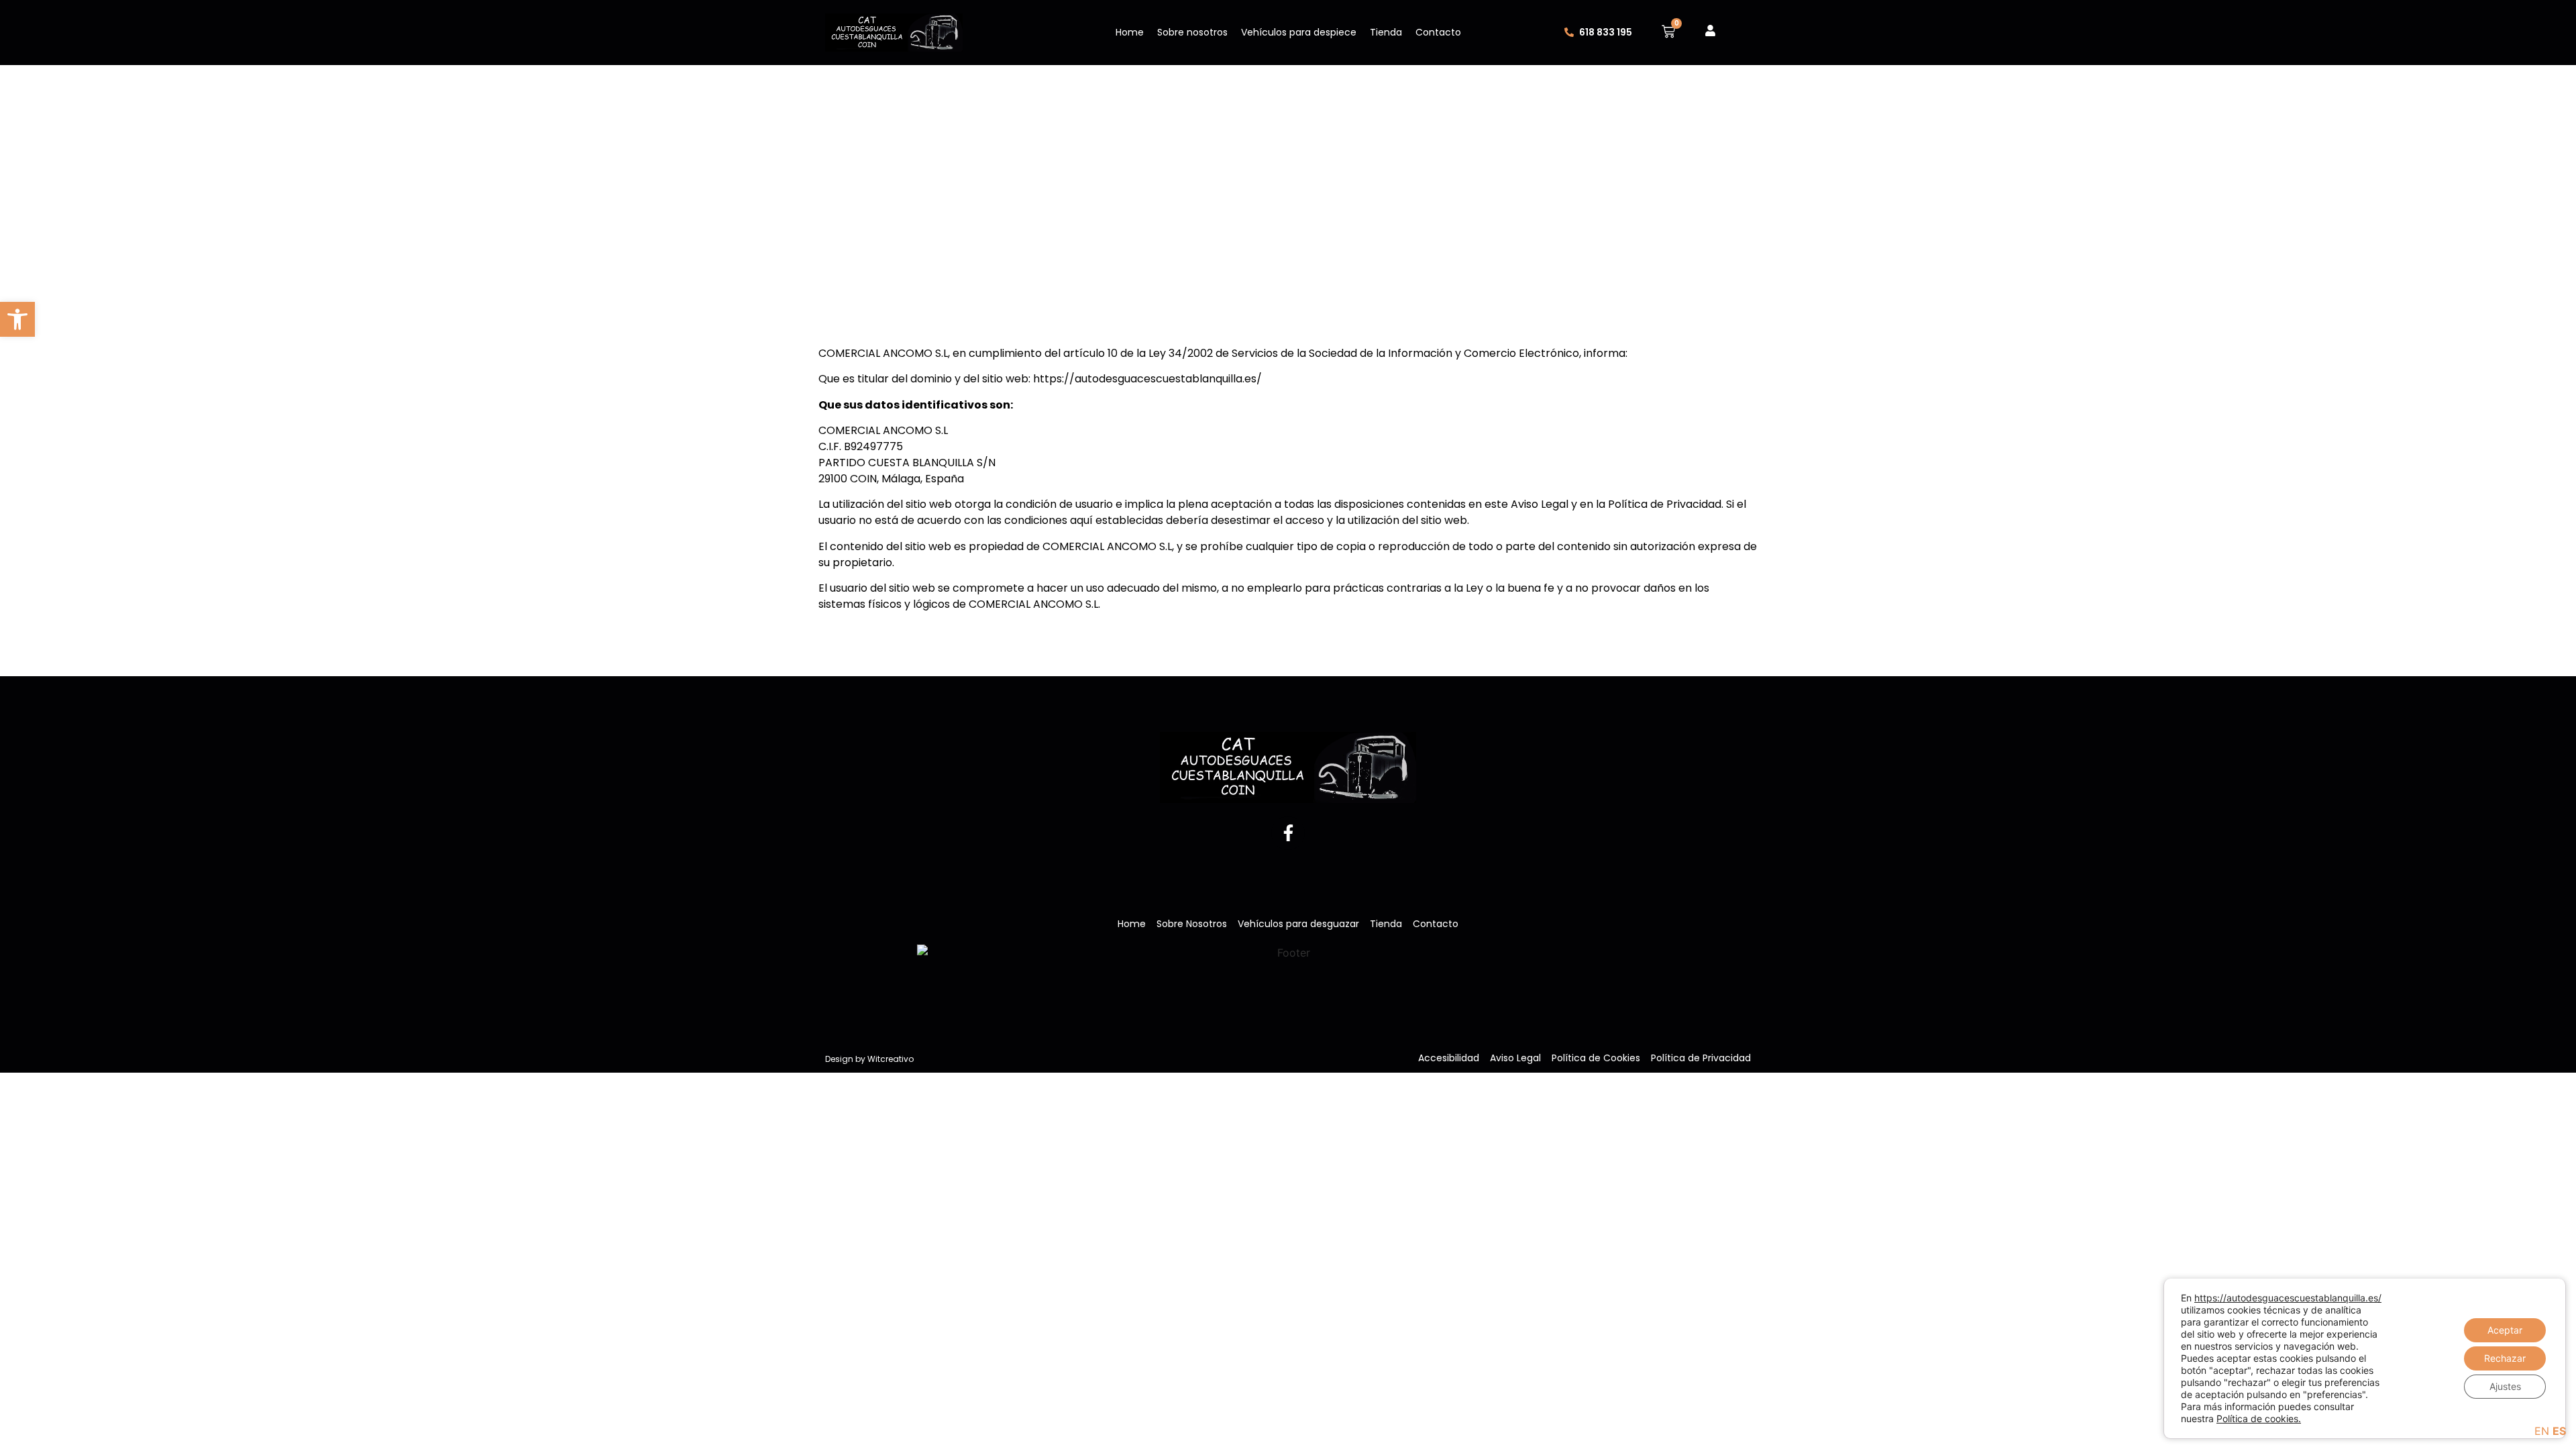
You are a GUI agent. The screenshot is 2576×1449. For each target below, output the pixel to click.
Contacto (1438, 32)
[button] (17, 319)
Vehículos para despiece (1299, 32)
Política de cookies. (2259, 1418)
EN (2542, 1431)
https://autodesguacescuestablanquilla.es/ (2288, 1298)
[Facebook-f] (1288, 833)
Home (1130, 32)
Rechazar (2505, 1358)
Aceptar (2505, 1330)
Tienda (1386, 32)
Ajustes (2505, 1386)
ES (2559, 1431)
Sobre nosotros (1192, 32)
